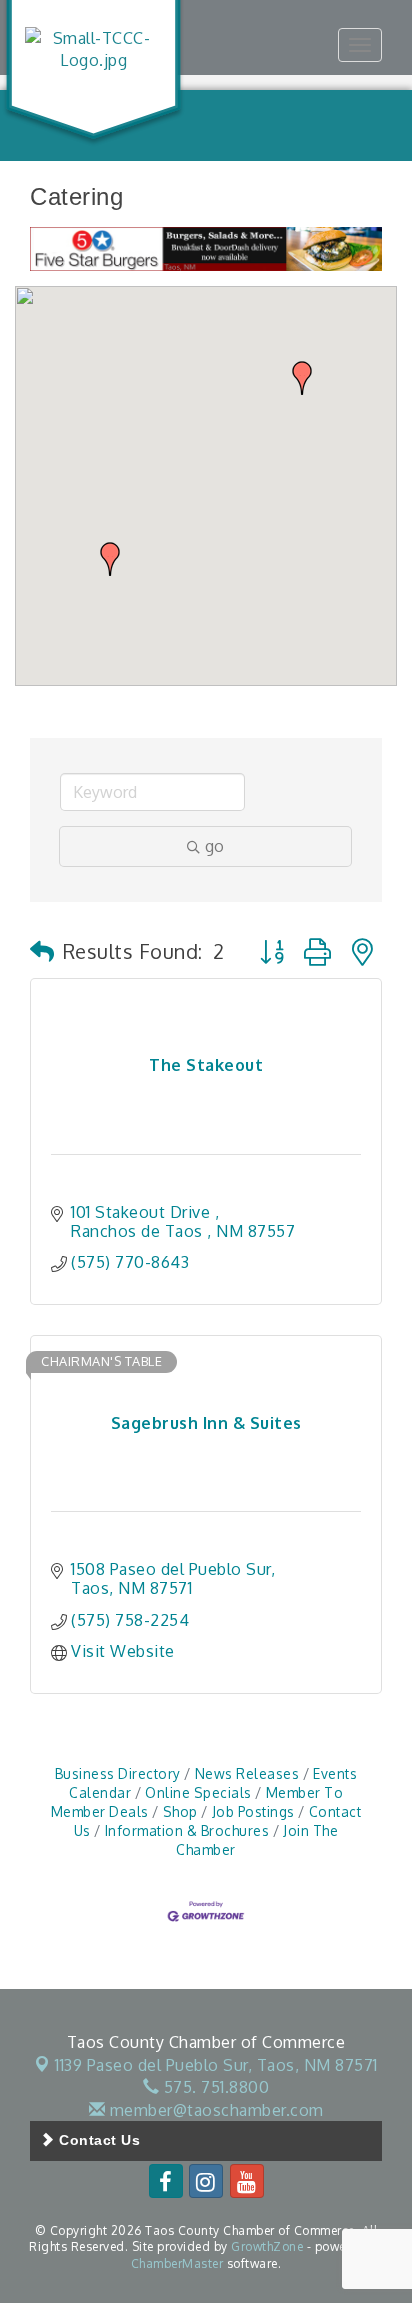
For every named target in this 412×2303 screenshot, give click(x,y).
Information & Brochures (187, 1830)
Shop (180, 1811)
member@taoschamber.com (214, 2110)
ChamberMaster (177, 2263)
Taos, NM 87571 (216, 2065)
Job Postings (253, 1811)
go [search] (214, 846)
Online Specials (198, 1792)
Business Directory (118, 1773)
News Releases (247, 1773)
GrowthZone (267, 2246)
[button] (302, 378)
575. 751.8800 (214, 2087)
